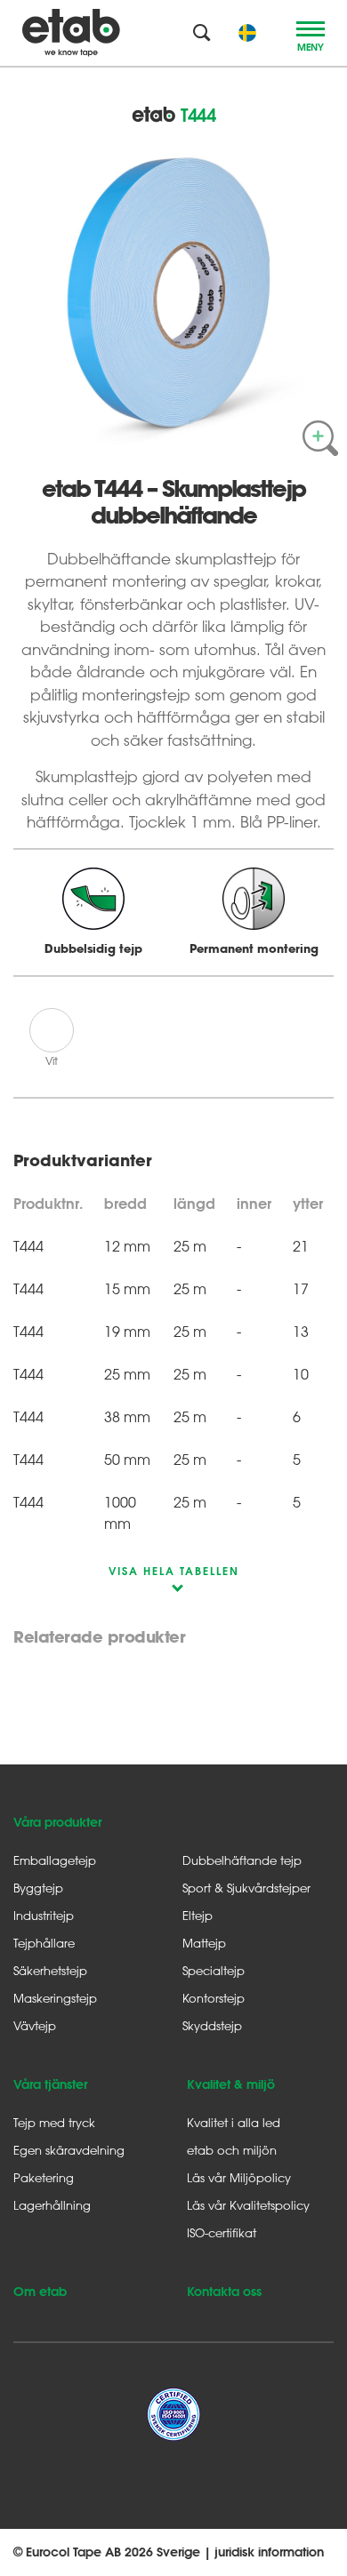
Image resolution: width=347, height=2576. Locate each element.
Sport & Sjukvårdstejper (246, 1888)
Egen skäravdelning (69, 2150)
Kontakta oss (224, 2292)
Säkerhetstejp (50, 1970)
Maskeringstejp (55, 1998)
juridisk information (269, 2552)
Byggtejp (38, 1888)
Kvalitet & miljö (231, 2084)
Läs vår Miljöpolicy (239, 2177)
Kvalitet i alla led (234, 2122)
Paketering (44, 2177)
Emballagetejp (55, 1860)
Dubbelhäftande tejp (242, 1860)
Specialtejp (214, 1970)
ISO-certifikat (222, 2232)
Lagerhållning (52, 2205)
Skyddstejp (212, 2025)
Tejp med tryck (54, 2122)
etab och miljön (232, 2150)
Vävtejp (35, 2025)
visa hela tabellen (174, 1571)
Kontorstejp (214, 1998)
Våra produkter (57, 1822)
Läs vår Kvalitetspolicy (248, 2205)
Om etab (40, 2292)
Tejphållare (44, 1943)
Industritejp (44, 1915)
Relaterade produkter (99, 1637)
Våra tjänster (50, 2084)
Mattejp (204, 1943)
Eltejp (198, 1915)
